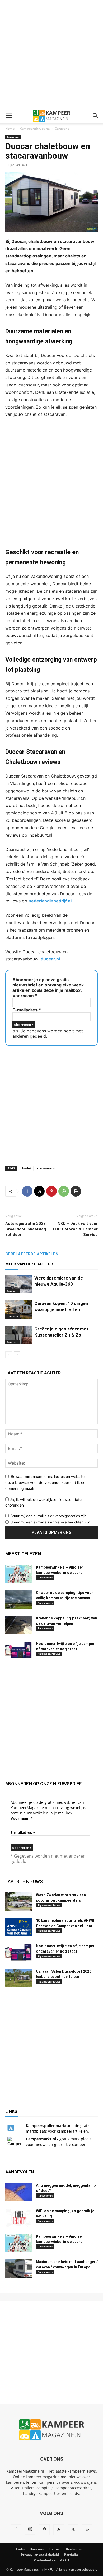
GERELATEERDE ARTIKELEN (32, 1254)
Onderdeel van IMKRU (51, 2560)
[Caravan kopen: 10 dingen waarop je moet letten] (18, 1310)
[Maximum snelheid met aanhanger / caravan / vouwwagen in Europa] (18, 2268)
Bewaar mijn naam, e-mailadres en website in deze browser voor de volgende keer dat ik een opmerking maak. (47, 1482)
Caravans (62, 128)
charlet (26, 1168)
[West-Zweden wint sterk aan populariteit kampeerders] (18, 1902)
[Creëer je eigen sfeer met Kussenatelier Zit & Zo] (18, 1335)
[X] (39, 1191)
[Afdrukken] (76, 1191)
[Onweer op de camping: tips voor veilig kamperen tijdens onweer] (18, 1599)
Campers (13, 1342)
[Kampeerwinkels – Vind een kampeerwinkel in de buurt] (18, 1574)
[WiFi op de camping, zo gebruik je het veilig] (18, 2217)
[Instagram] (30, 2529)
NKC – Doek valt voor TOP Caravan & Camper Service (75, 1229)
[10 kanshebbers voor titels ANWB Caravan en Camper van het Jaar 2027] (18, 1927)
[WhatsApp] (64, 1191)
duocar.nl (50, 959)
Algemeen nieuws (49, 1654)
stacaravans (46, 1168)
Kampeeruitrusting (35, 128)
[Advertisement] (51, 54)
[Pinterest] (51, 1191)
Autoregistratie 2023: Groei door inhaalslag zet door (26, 1229)
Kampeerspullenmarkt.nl (49, 2126)
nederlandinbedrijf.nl (50, 901)
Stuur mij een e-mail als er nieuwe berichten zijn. (51, 1522)
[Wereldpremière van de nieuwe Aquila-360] (18, 1284)
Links (20, 2549)
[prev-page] (9, 1355)
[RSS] (59, 2530)
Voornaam (25, 996)
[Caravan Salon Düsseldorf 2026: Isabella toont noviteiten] (18, 1978)
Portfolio (71, 2555)
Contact (55, 2549)
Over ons (37, 2549)
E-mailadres (27, 1010)
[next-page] (17, 1355)
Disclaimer (74, 2549)
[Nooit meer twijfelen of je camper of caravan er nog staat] (18, 1650)
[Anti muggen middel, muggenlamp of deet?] (18, 2192)
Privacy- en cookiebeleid (40, 2555)
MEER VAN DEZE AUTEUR (29, 1264)
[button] (9, 116)
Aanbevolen (45, 1577)
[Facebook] (27, 1191)
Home (10, 128)
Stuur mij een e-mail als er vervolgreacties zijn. (49, 1516)
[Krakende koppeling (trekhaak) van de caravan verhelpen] (18, 1625)
